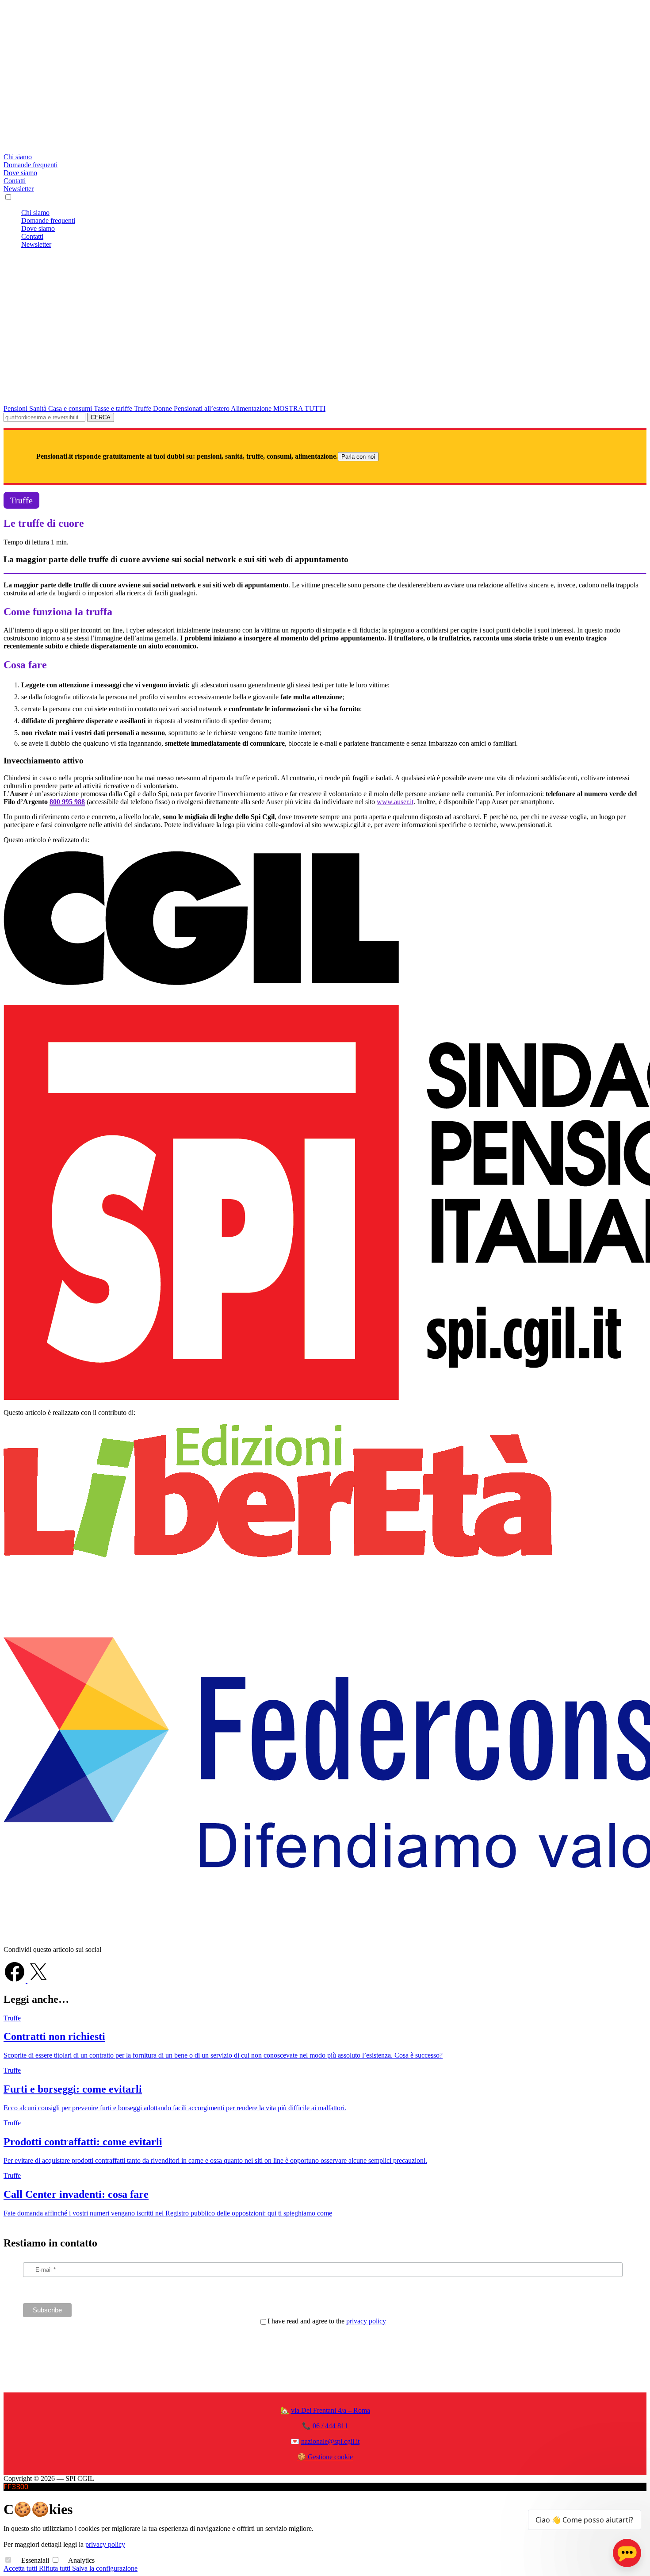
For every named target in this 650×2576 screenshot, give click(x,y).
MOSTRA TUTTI (299, 408)
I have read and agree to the (327, 2321)
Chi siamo (18, 157)
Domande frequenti (31, 165)
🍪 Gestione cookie (325, 2457)
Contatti (15, 181)
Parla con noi (358, 457)
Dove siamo (20, 173)
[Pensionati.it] (325, 149)
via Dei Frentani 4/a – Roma (331, 2410)
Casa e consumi (71, 408)
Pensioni (16, 408)
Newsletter (19, 189)
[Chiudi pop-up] (634, 2499)
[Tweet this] (38, 1980)
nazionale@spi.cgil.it (330, 2441)
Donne (163, 408)
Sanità (39, 408)
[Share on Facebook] (15, 1980)
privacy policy (366, 2321)
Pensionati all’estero (202, 408)
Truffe (143, 408)
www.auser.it (395, 802)
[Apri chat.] (627, 2553)
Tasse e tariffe (114, 408)
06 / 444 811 (330, 2426)
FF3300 (16, 2487)
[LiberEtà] (278, 1555)
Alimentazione (252, 408)
